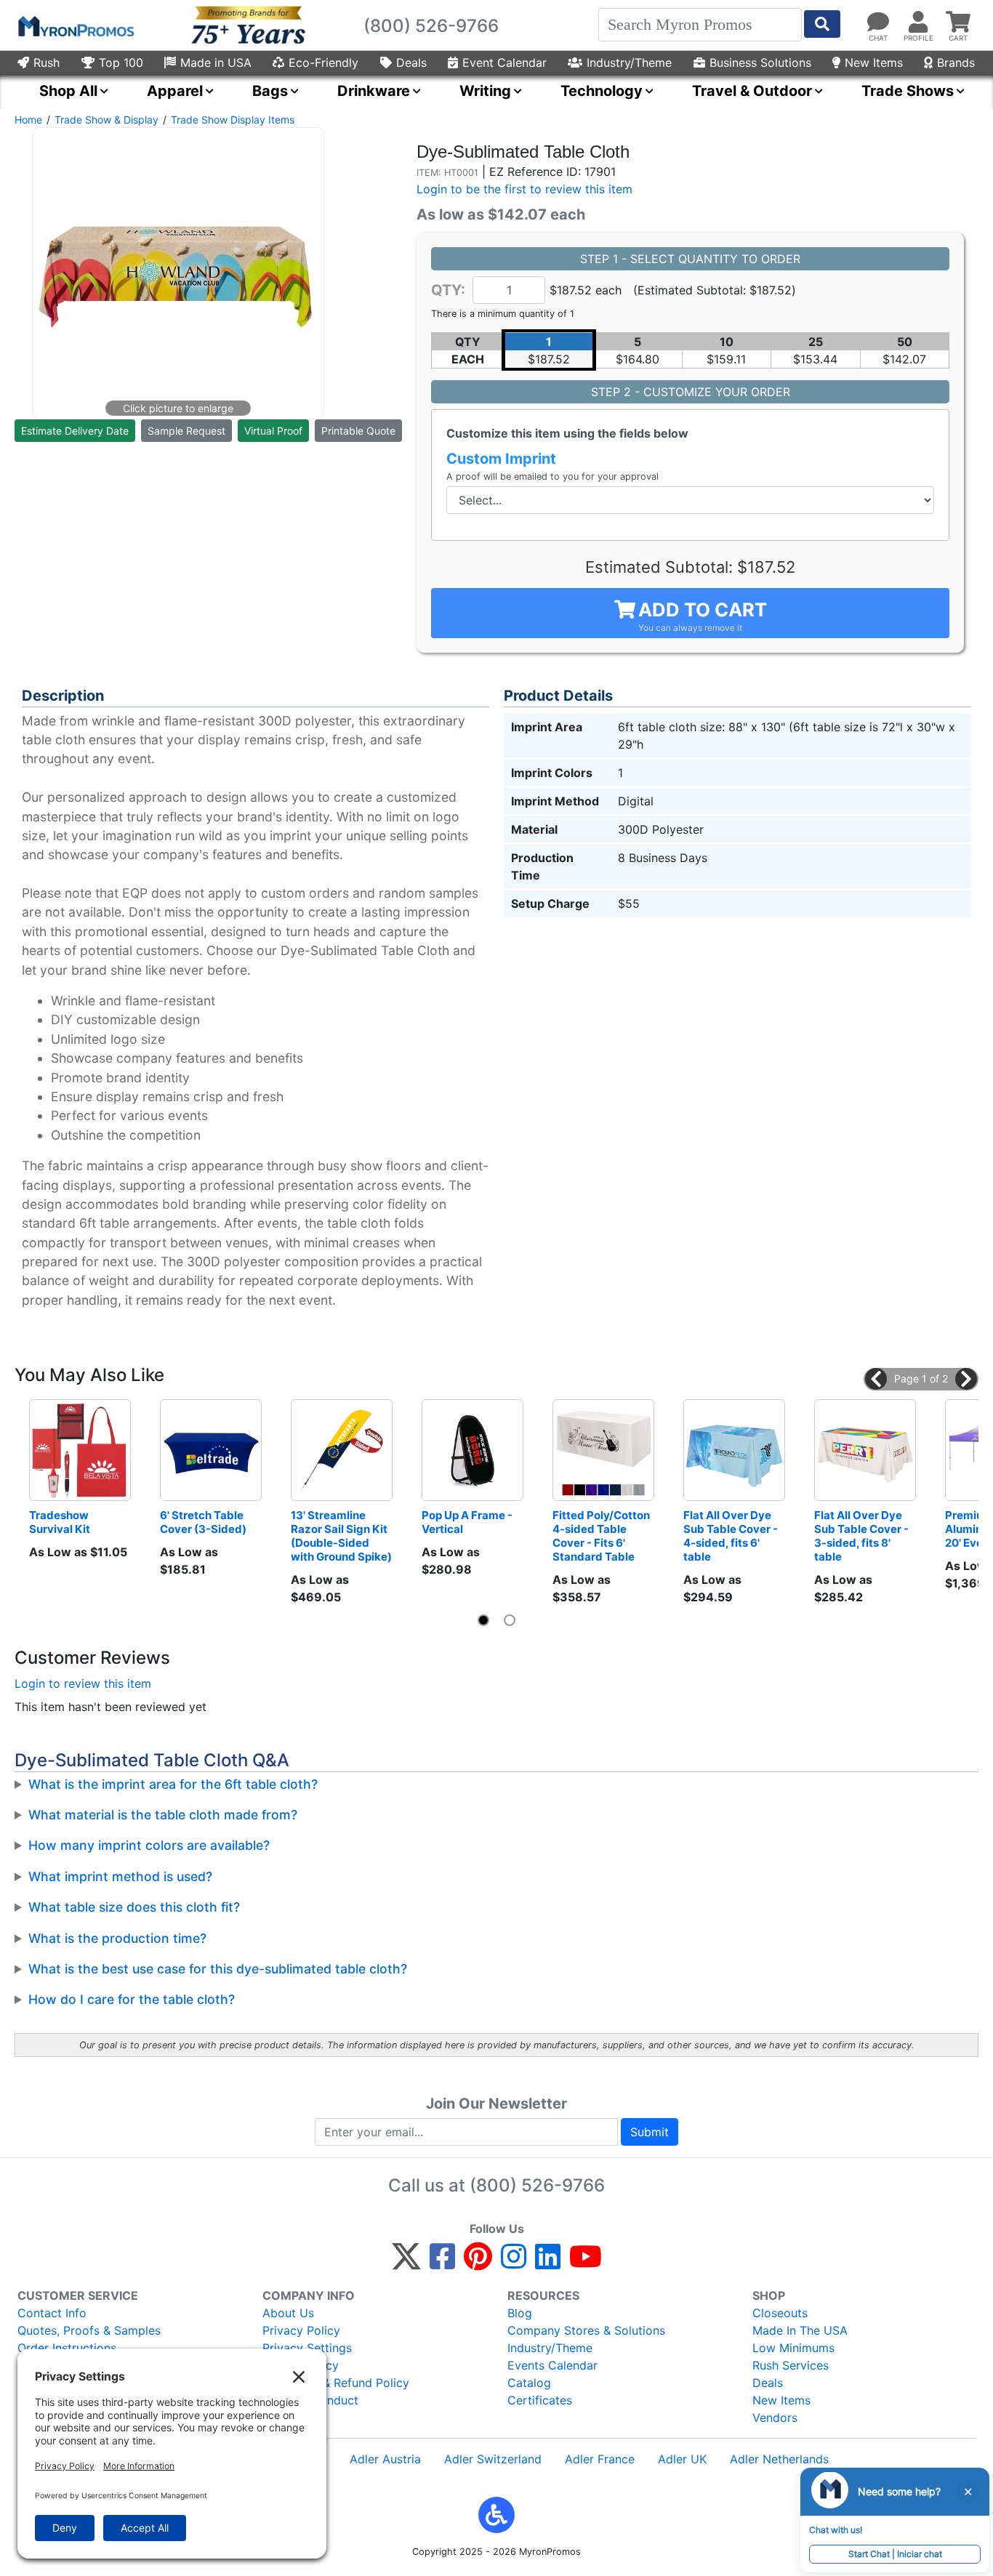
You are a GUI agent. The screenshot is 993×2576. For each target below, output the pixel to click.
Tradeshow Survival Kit (60, 1522)
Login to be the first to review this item (524, 189)
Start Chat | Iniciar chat (895, 2554)
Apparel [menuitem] (175, 91)
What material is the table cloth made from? (163, 1815)
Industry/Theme (629, 63)
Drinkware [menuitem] (374, 91)
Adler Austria (385, 2459)
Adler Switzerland (493, 2459)
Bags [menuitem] (270, 91)
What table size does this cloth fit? (134, 1907)
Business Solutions (760, 63)
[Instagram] (514, 2263)
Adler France (600, 2459)
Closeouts (780, 2313)
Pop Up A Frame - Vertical (468, 1522)
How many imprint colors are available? (149, 1845)
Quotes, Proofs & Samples (89, 2330)
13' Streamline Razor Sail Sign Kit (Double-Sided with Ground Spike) (341, 1536)
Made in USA (216, 63)
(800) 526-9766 (537, 2185)
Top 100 (121, 63)
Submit (650, 2132)
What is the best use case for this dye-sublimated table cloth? (218, 1969)
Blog (520, 2313)
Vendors (775, 2418)
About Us (288, 2313)
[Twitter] (406, 2263)
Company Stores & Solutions (586, 2330)
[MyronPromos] (75, 25)
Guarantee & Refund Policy (336, 2383)
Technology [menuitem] (602, 91)
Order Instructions (67, 2348)
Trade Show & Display (106, 120)
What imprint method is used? (120, 1876)
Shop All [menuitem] (68, 91)
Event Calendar (504, 63)
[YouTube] (586, 2263)
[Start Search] (822, 24)
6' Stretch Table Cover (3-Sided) (203, 1522)
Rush (47, 63)
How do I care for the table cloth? (132, 1999)
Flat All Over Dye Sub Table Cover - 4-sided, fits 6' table (732, 1536)
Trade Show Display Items (233, 120)
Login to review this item (83, 1683)
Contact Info (52, 2313)
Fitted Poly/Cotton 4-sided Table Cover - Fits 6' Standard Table (602, 1536)
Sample (186, 431)
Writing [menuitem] (485, 91)
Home (28, 120)
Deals (411, 63)
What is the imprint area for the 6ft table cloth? (173, 1784)
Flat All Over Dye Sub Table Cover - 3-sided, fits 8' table (863, 1536)
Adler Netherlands (779, 2459)
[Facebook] (442, 2263)
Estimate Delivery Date (75, 431)
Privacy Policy (301, 2330)
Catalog (529, 2383)
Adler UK (682, 2459)
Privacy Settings (307, 2348)
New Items (874, 63)
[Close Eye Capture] (968, 2492)
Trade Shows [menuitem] (908, 91)
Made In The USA (800, 2330)
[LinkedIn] (548, 2263)
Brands (956, 63)
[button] (876, 1379)
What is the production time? (117, 1938)
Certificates (540, 2400)
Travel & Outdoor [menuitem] (752, 91)
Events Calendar (552, 2365)
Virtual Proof (273, 431)
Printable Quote (358, 431)
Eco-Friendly (323, 63)
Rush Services (791, 2365)
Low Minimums (793, 2348)
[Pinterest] (478, 2263)
